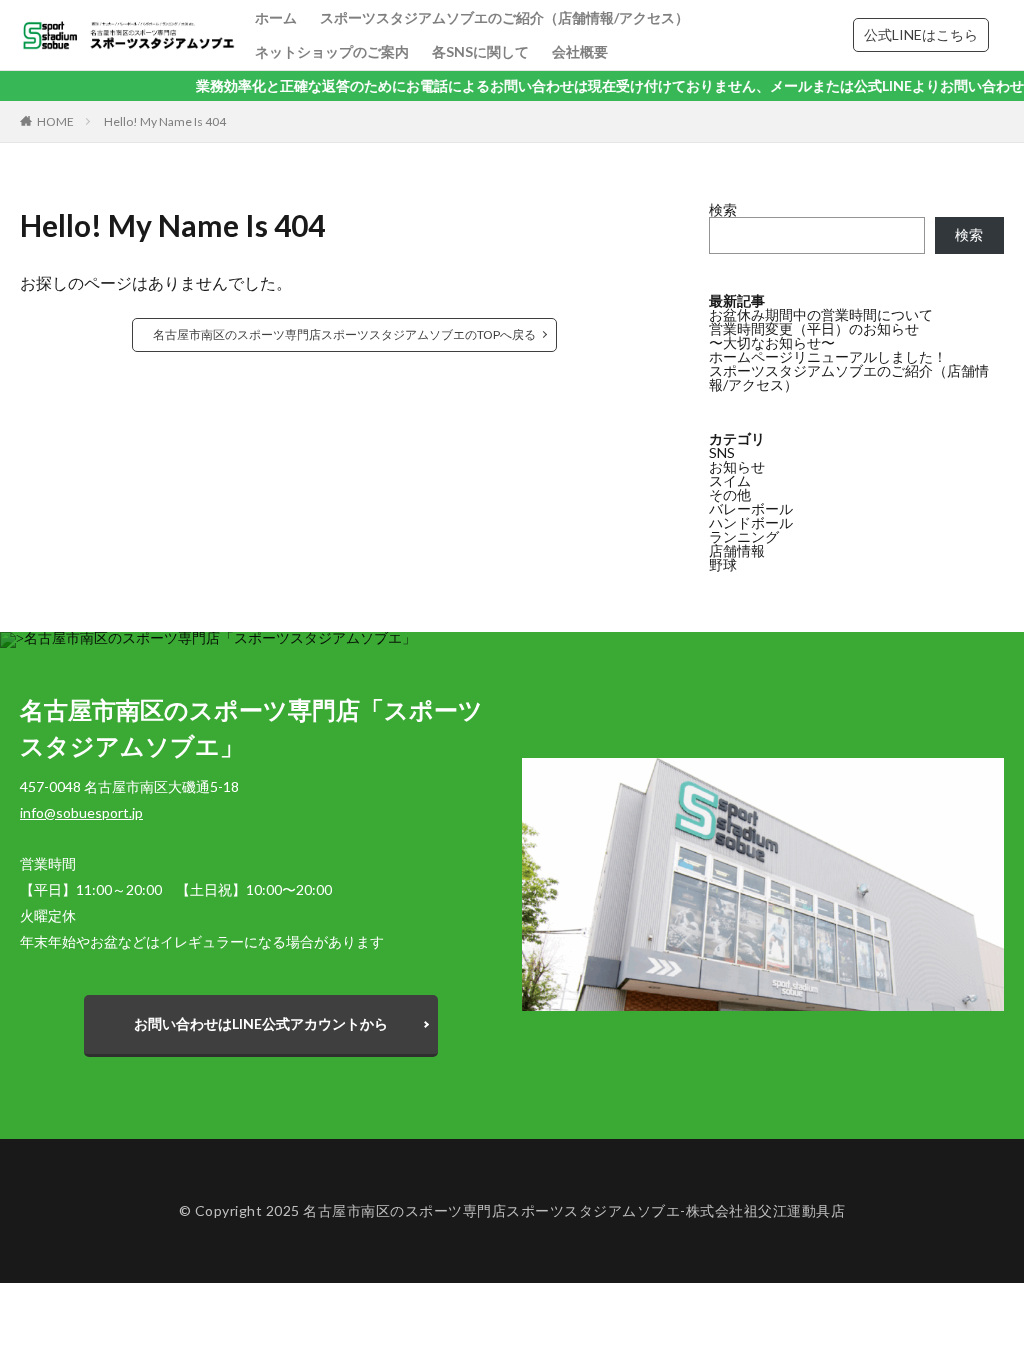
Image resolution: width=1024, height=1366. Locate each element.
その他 (730, 494)
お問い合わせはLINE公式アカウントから (261, 1023)
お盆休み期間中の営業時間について (821, 314)
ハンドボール (751, 522)
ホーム (276, 17)
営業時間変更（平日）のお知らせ (814, 328)
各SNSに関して (480, 51)
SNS (722, 452)
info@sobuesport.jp (81, 812)
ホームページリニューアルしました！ (828, 356)
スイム (730, 480)
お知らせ (737, 466)
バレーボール (751, 508)
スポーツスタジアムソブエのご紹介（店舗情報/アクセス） (504, 17)
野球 (723, 564)
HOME (55, 121)
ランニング (744, 536)
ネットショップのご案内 (332, 51)
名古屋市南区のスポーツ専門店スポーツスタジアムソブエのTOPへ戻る (344, 334)
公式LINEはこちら (921, 34)
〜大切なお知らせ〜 (772, 342)
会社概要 (580, 51)
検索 (723, 209)
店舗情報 (737, 550)
